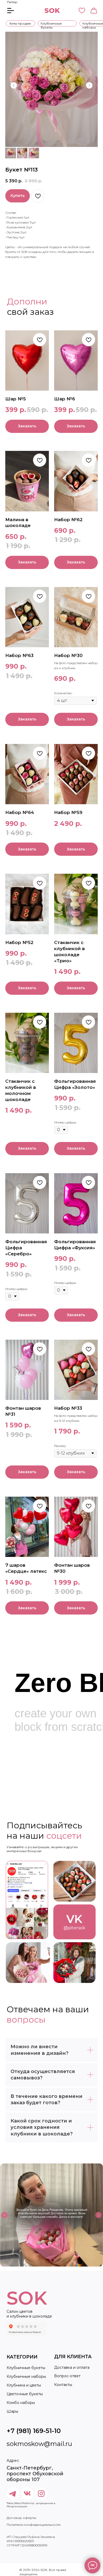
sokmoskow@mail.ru (39, 2444)
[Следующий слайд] (89, 85)
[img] (27, 1900)
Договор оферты (21, 2518)
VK (74, 1919)
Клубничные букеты (51, 25)
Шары (12, 2411)
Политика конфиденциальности (34, 2525)
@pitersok (74, 1928)
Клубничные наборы (26, 2376)
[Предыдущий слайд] (14, 85)
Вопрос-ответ (67, 2376)
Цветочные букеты (25, 2394)
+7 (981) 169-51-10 (34, 2431)
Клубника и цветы (24, 2385)
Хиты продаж (20, 23)
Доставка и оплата (72, 2367)
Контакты (63, 2385)
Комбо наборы (21, 2403)
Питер (12, 2)
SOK (52, 11)
